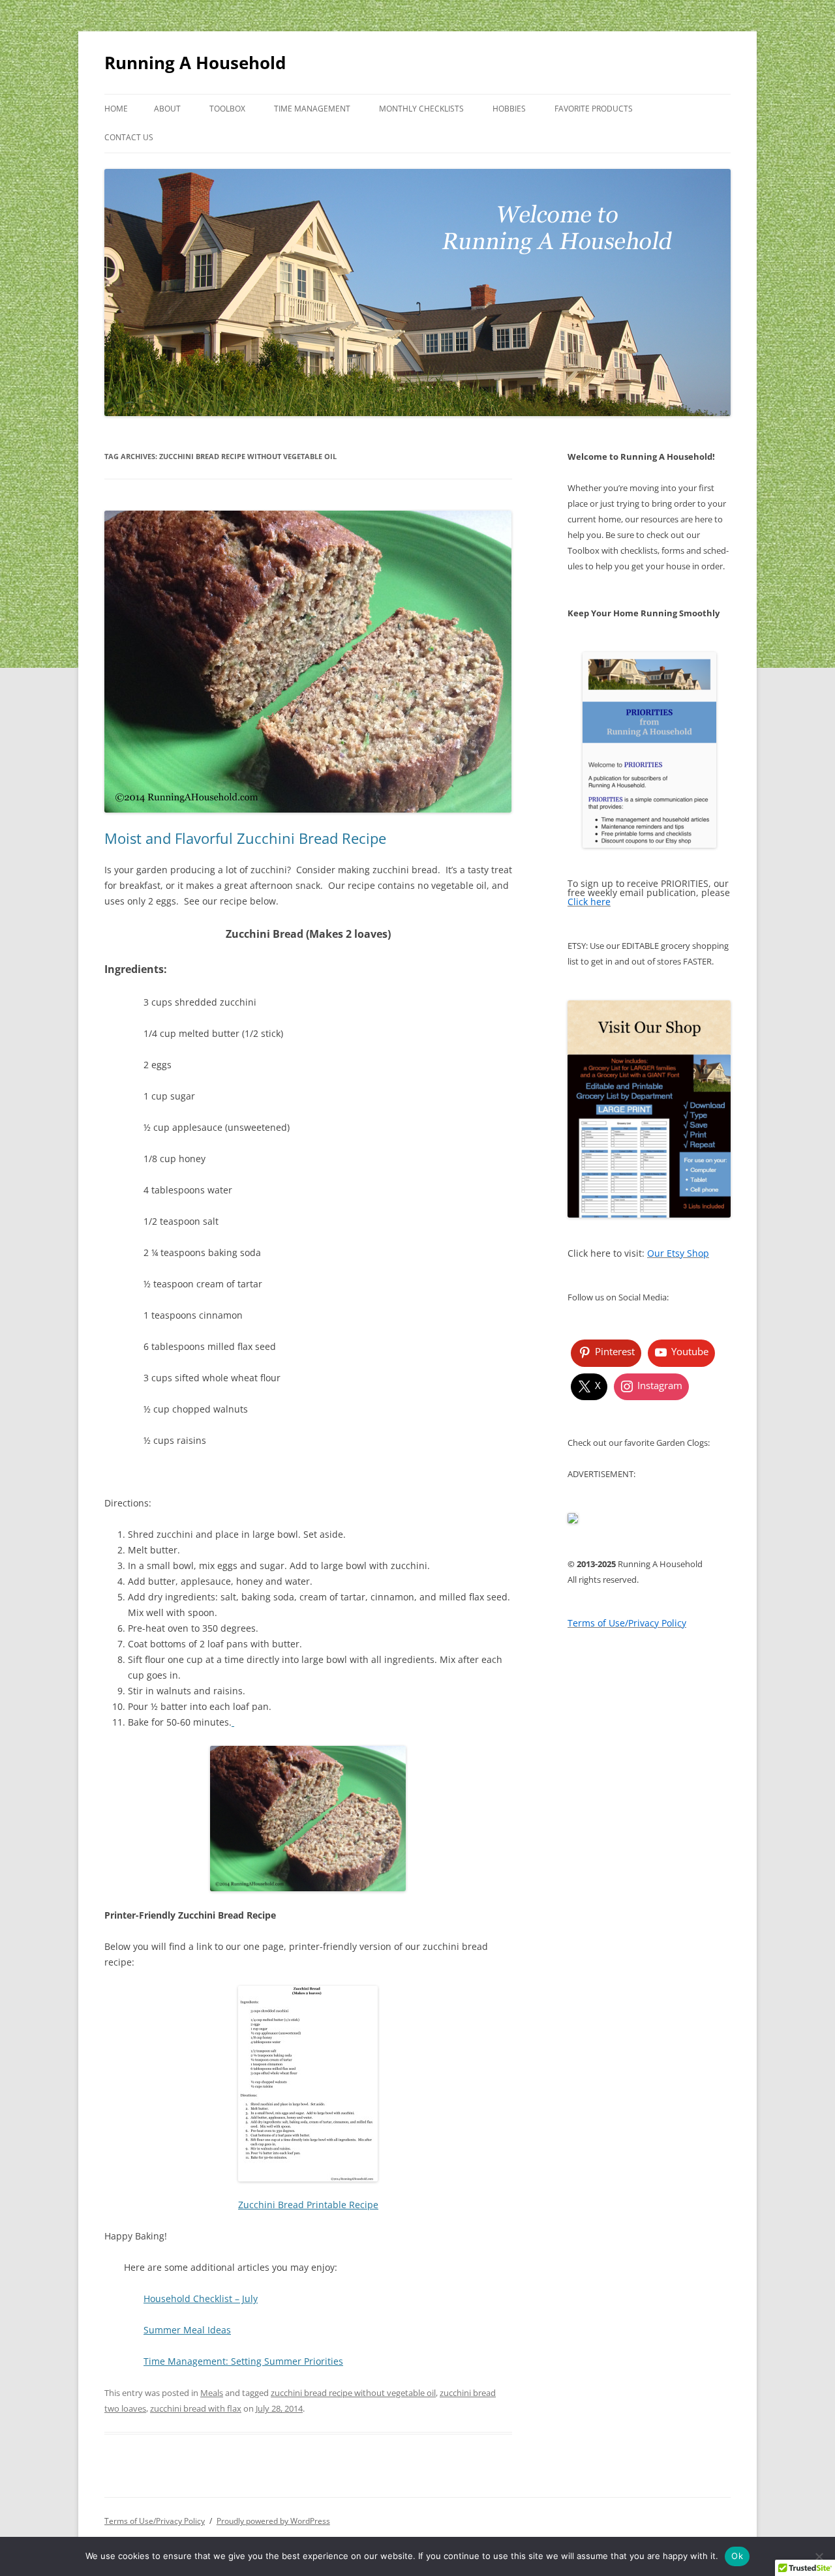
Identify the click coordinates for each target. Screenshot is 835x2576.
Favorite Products (594, 109)
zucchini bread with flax (196, 2408)
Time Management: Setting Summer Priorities (243, 2361)
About (167, 109)
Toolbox (227, 109)
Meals (212, 2393)
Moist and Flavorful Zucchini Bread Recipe (245, 838)
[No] (819, 2556)
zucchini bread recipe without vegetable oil (353, 2393)
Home (116, 109)
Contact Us (129, 137)
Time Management (312, 109)
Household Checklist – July (201, 2299)
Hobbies (509, 109)
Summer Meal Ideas (187, 2330)
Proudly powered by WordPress (273, 2521)
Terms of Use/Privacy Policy (155, 2521)
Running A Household (195, 63)
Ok (737, 2556)
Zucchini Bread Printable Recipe (308, 2205)
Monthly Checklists (421, 109)
